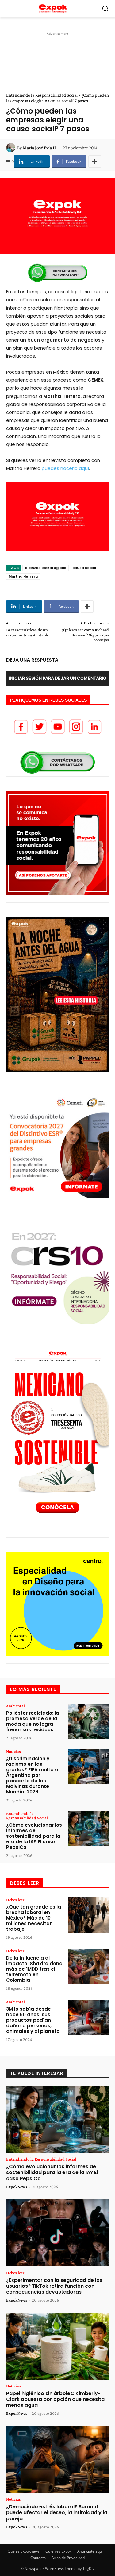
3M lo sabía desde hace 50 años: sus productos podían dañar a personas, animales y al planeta (33, 2020)
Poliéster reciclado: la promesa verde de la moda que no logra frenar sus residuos (33, 1721)
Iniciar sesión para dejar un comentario (58, 678)
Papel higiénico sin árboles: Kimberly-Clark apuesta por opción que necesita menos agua (55, 2399)
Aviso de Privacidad (68, 2558)
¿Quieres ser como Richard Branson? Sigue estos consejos (85, 635)
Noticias (13, 1751)
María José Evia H (39, 148)
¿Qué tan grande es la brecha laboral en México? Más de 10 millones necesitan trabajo (34, 1918)
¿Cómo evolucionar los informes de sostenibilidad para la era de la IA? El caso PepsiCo (34, 1836)
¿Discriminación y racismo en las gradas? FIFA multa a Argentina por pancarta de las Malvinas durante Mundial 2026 (32, 1775)
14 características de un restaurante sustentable (27, 632)
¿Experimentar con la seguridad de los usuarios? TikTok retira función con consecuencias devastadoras (54, 2286)
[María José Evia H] (12, 148)
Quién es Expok (58, 2551)
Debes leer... (17, 1900)
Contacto (38, 2558)
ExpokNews (17, 2187)
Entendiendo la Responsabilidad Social (42, 95)
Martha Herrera (23, 576)
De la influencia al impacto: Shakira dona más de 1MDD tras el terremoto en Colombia (34, 1969)
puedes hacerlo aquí (65, 468)
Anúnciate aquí (90, 2551)
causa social (84, 568)
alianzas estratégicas (46, 568)
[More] (95, 162)
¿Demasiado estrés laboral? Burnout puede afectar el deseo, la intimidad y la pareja (57, 2512)
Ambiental (15, 1706)
